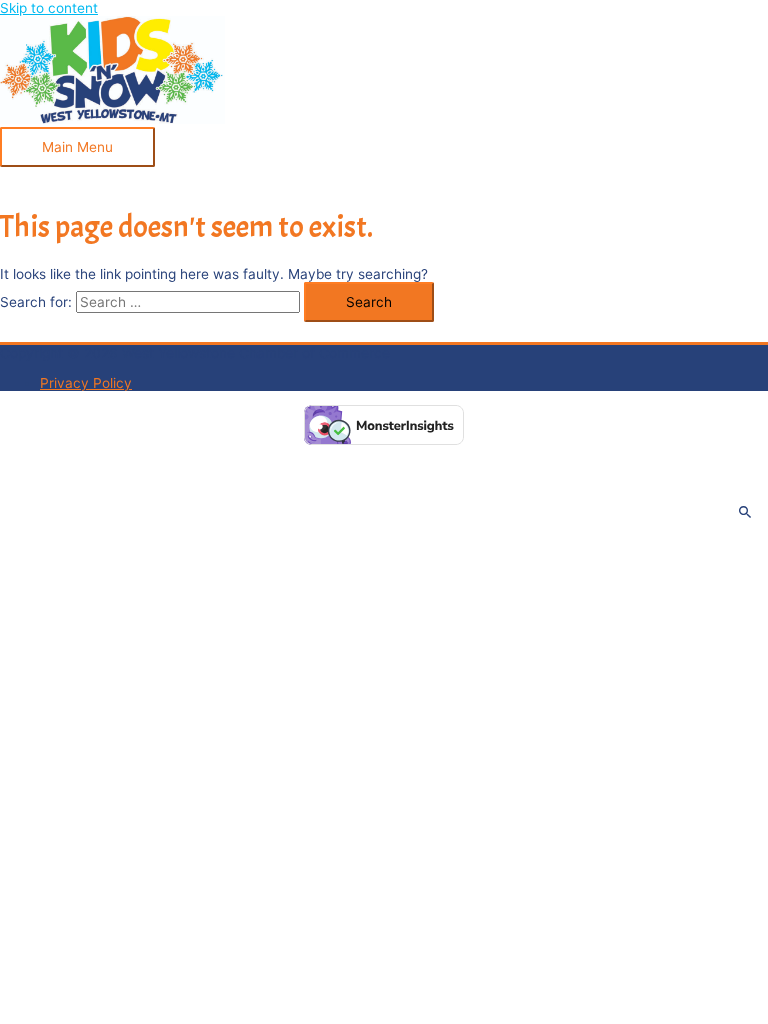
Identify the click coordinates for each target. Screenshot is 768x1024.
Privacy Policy (86, 383)
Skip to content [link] (49, 8)
